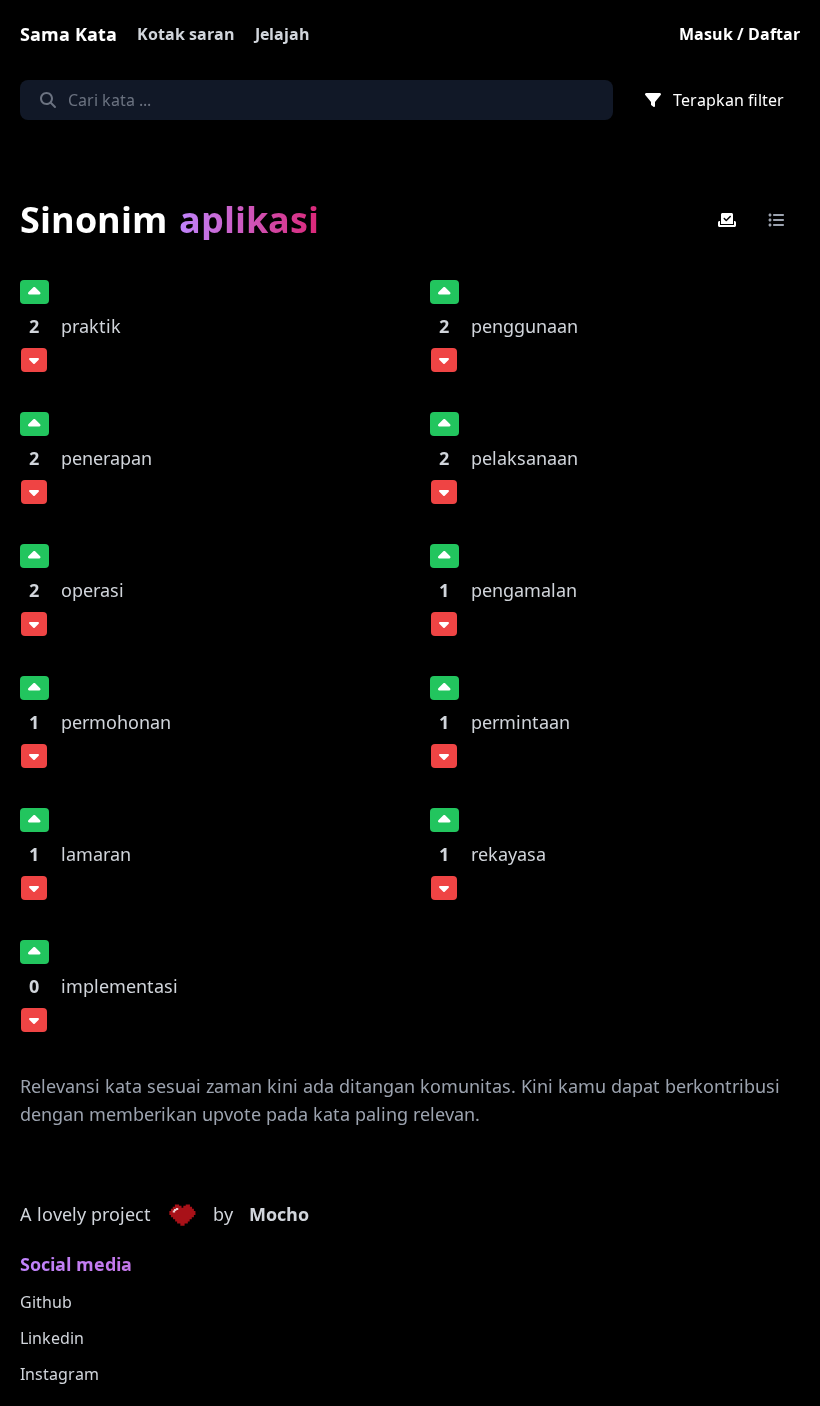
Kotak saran (186, 34)
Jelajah (282, 34)
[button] (182, 1215)
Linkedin (52, 1338)
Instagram (59, 1374)
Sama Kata (68, 34)
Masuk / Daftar (739, 34)
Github (46, 1302)
